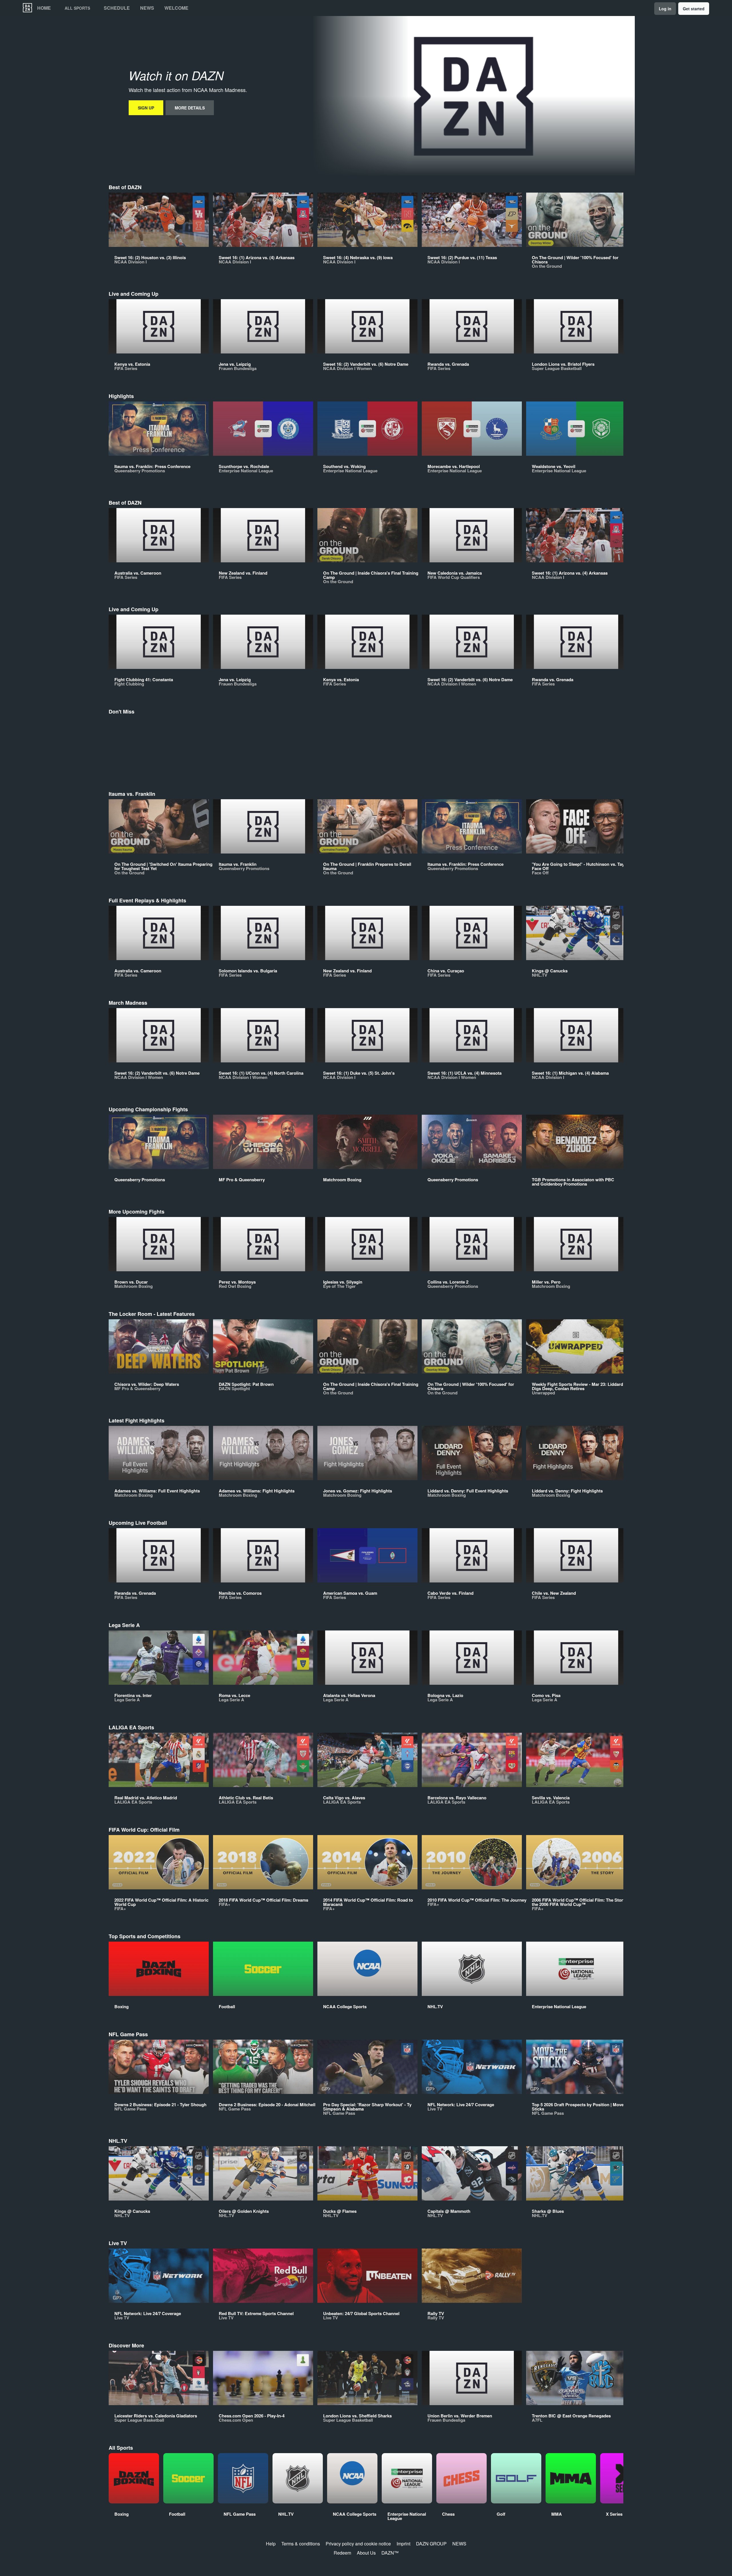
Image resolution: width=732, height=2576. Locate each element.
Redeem (342, 2553)
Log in (665, 9)
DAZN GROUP (431, 2544)
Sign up (146, 108)
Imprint (403, 2544)
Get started (694, 9)
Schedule (117, 8)
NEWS (459, 2544)
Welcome (176, 8)
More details (190, 108)
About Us (366, 2553)
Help (271, 2544)
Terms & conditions (301, 2544)
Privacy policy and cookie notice (358, 2544)
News (147, 8)
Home (44, 8)
